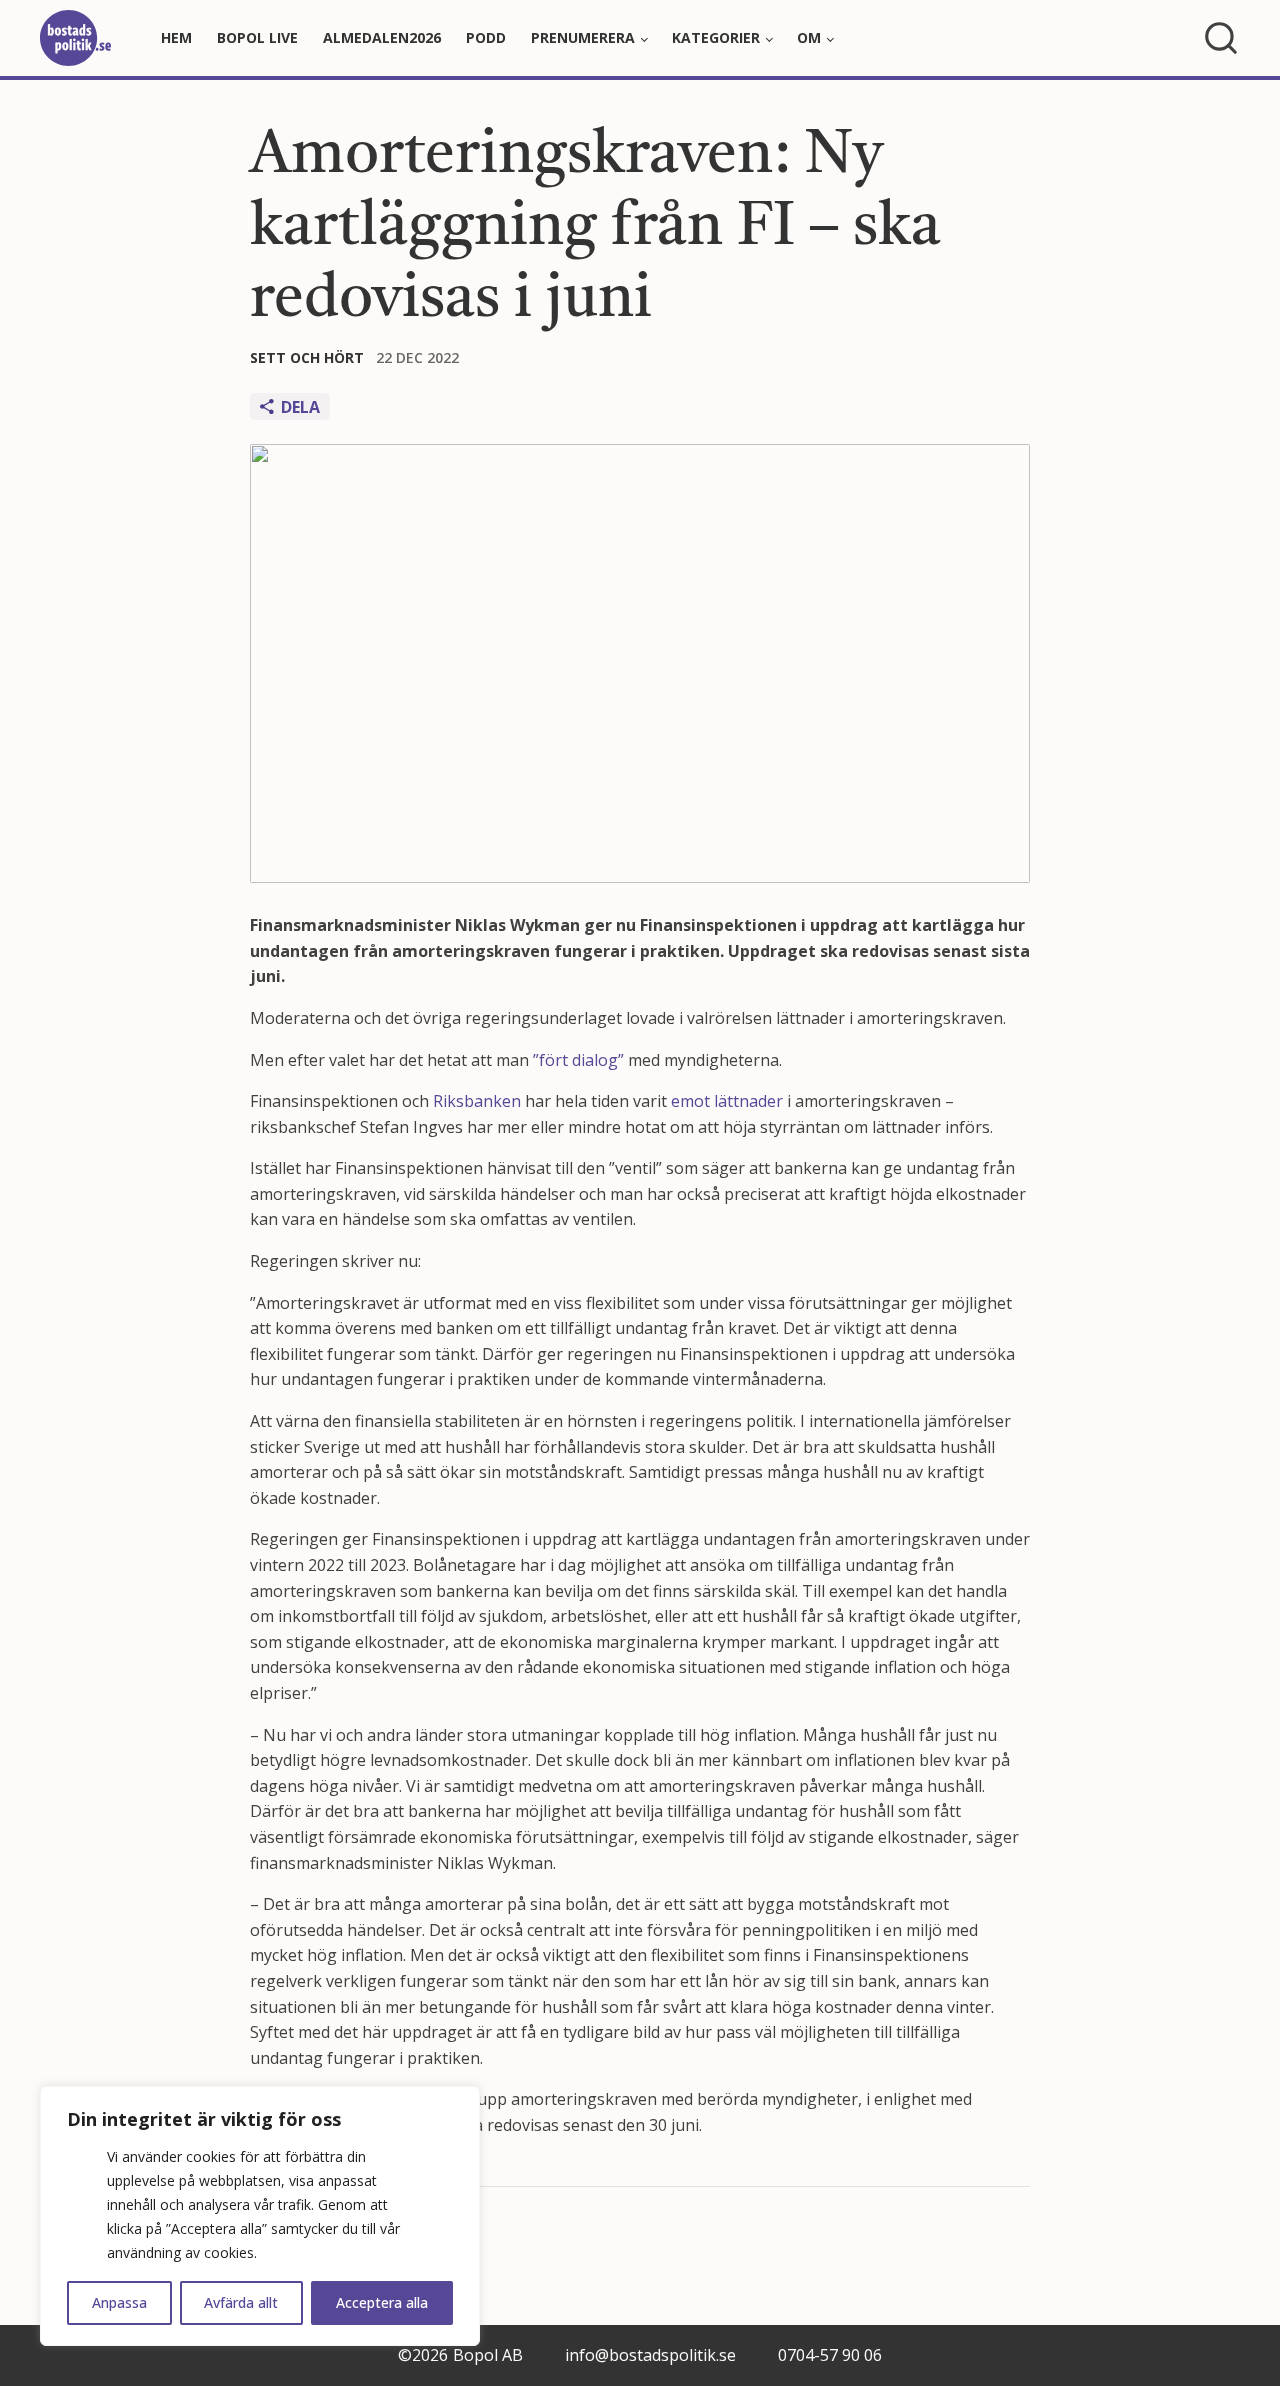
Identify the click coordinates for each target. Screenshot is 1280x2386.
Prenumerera (583, 37)
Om (809, 37)
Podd (486, 37)
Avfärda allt (241, 2302)
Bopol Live (257, 37)
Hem (176, 37)
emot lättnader (727, 1101)
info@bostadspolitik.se (650, 2355)
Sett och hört (307, 357)
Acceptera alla (382, 2302)
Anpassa (119, 2302)
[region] (260, 2216)
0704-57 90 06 (830, 2355)
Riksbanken (477, 1101)
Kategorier (716, 37)
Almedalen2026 (382, 37)
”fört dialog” (578, 1060)
